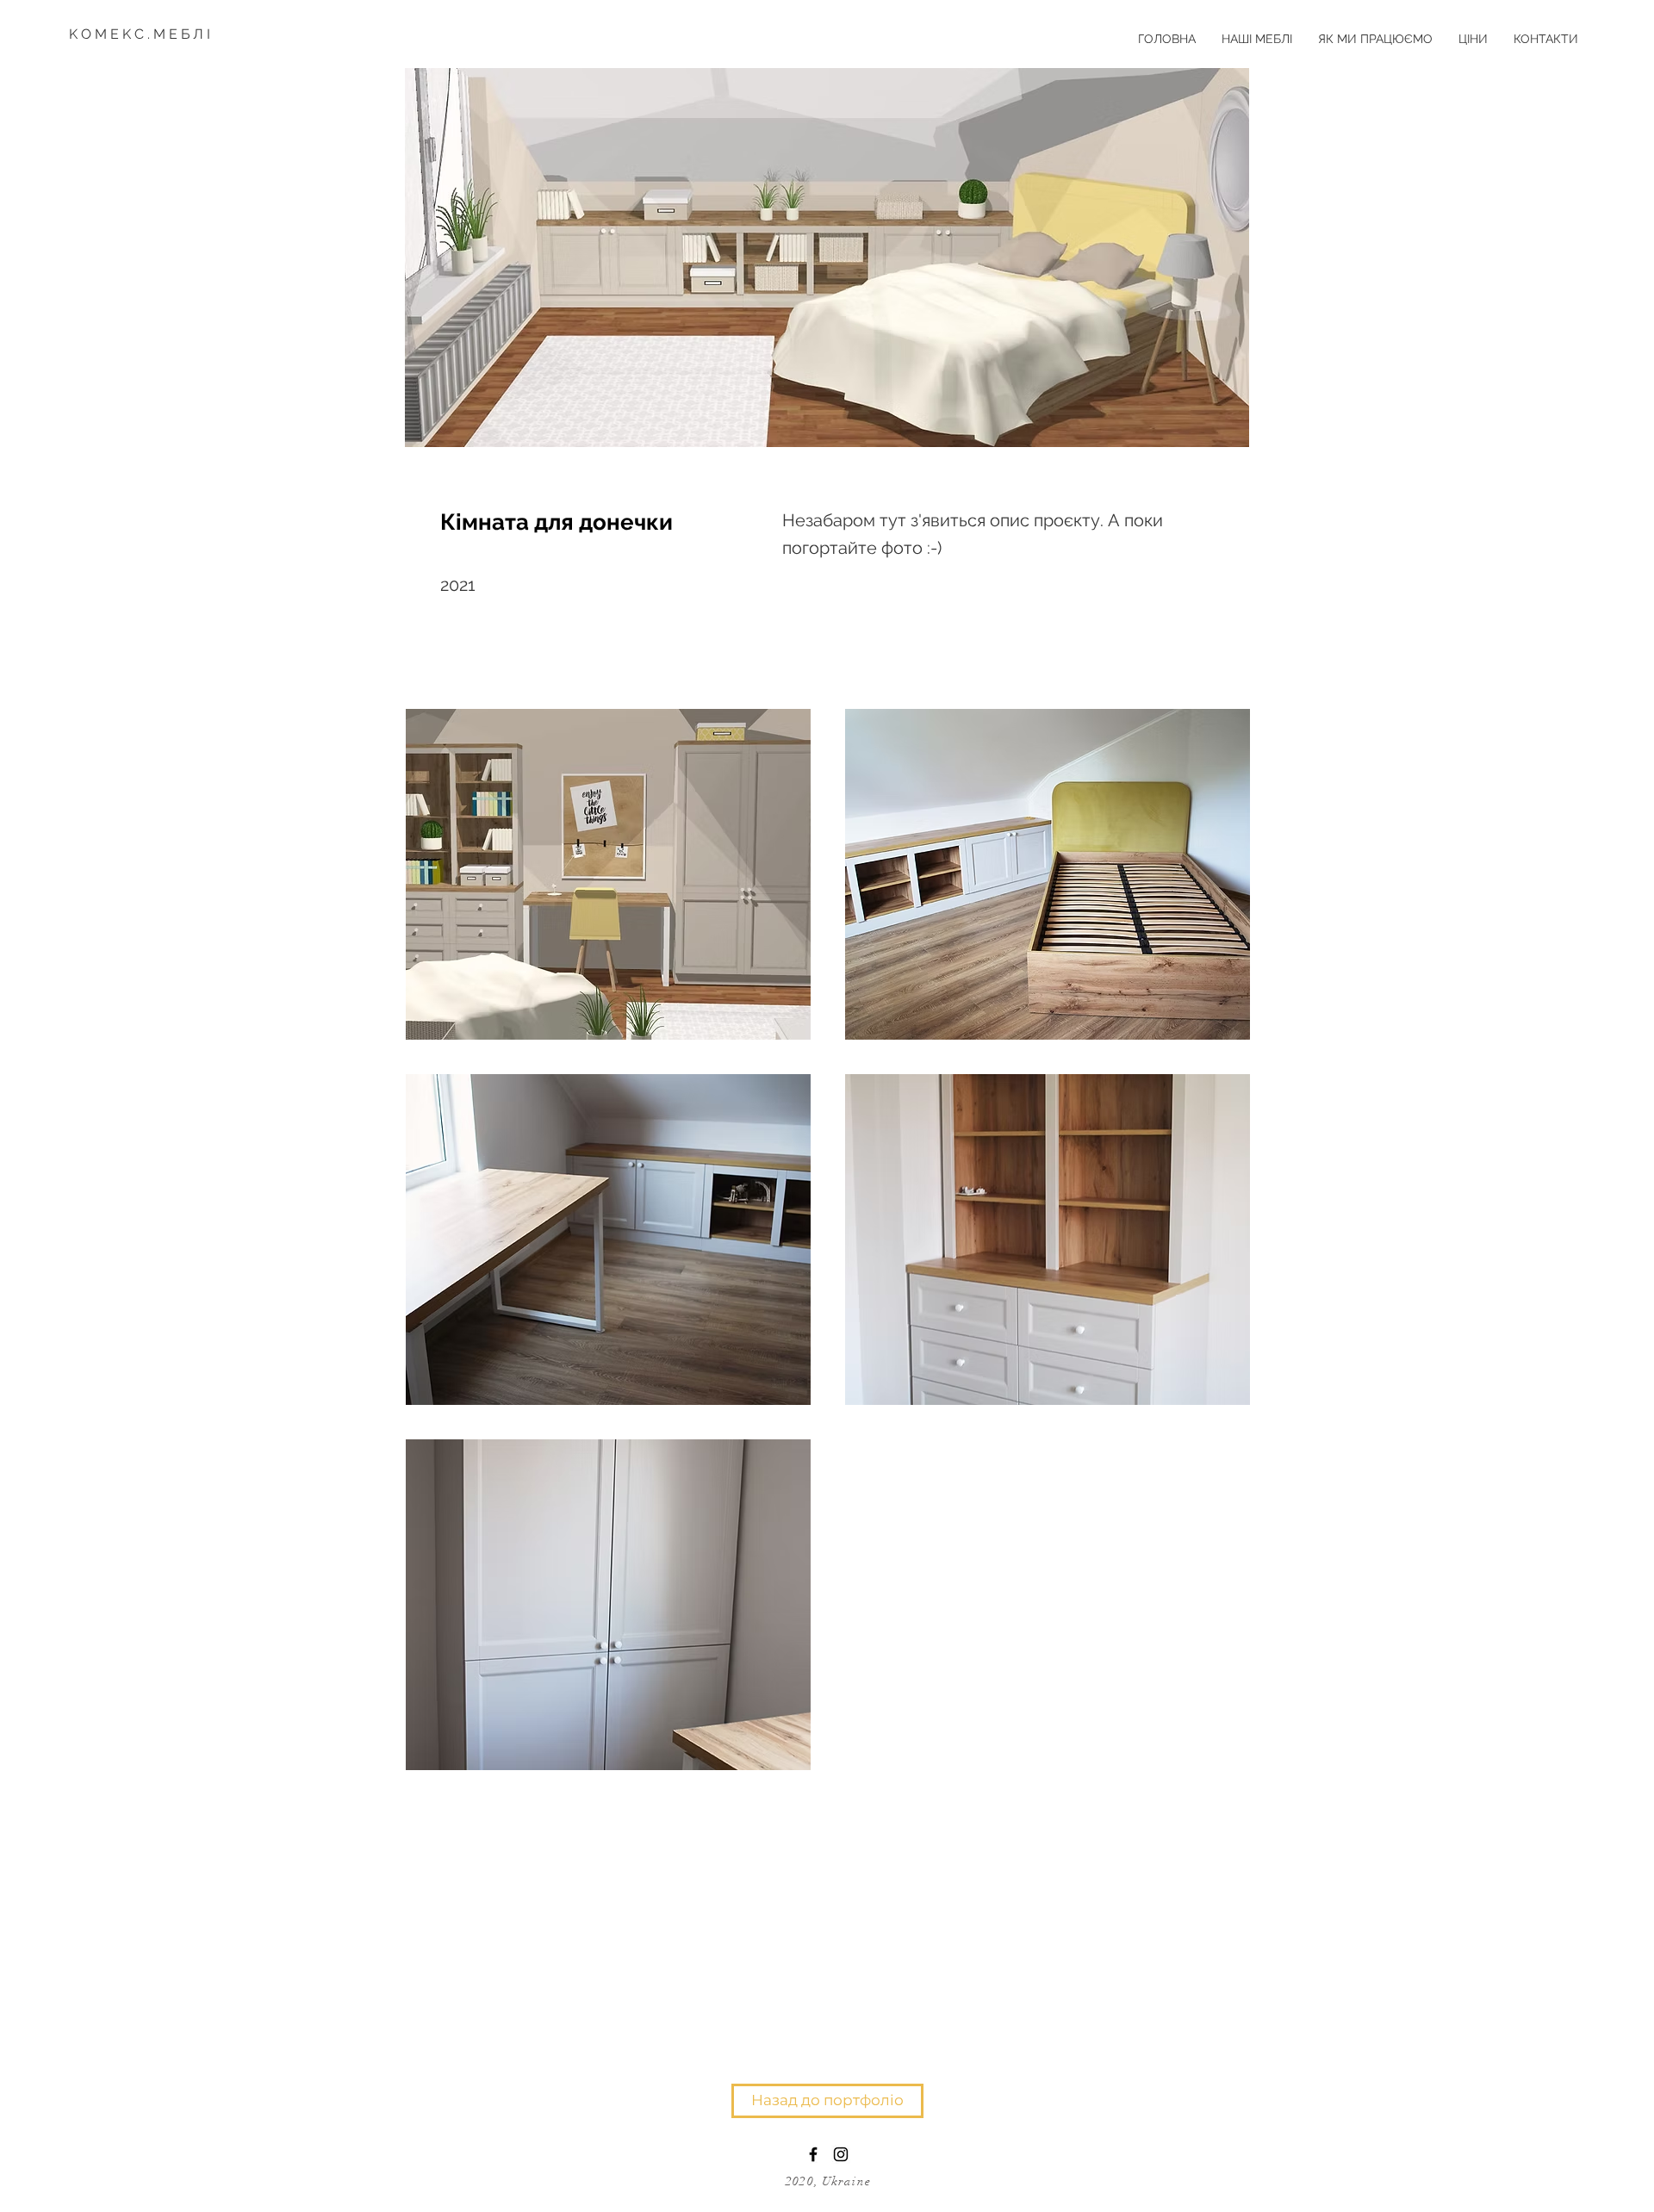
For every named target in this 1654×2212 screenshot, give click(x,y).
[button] (608, 874)
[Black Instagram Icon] (841, 2154)
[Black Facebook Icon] (813, 2154)
